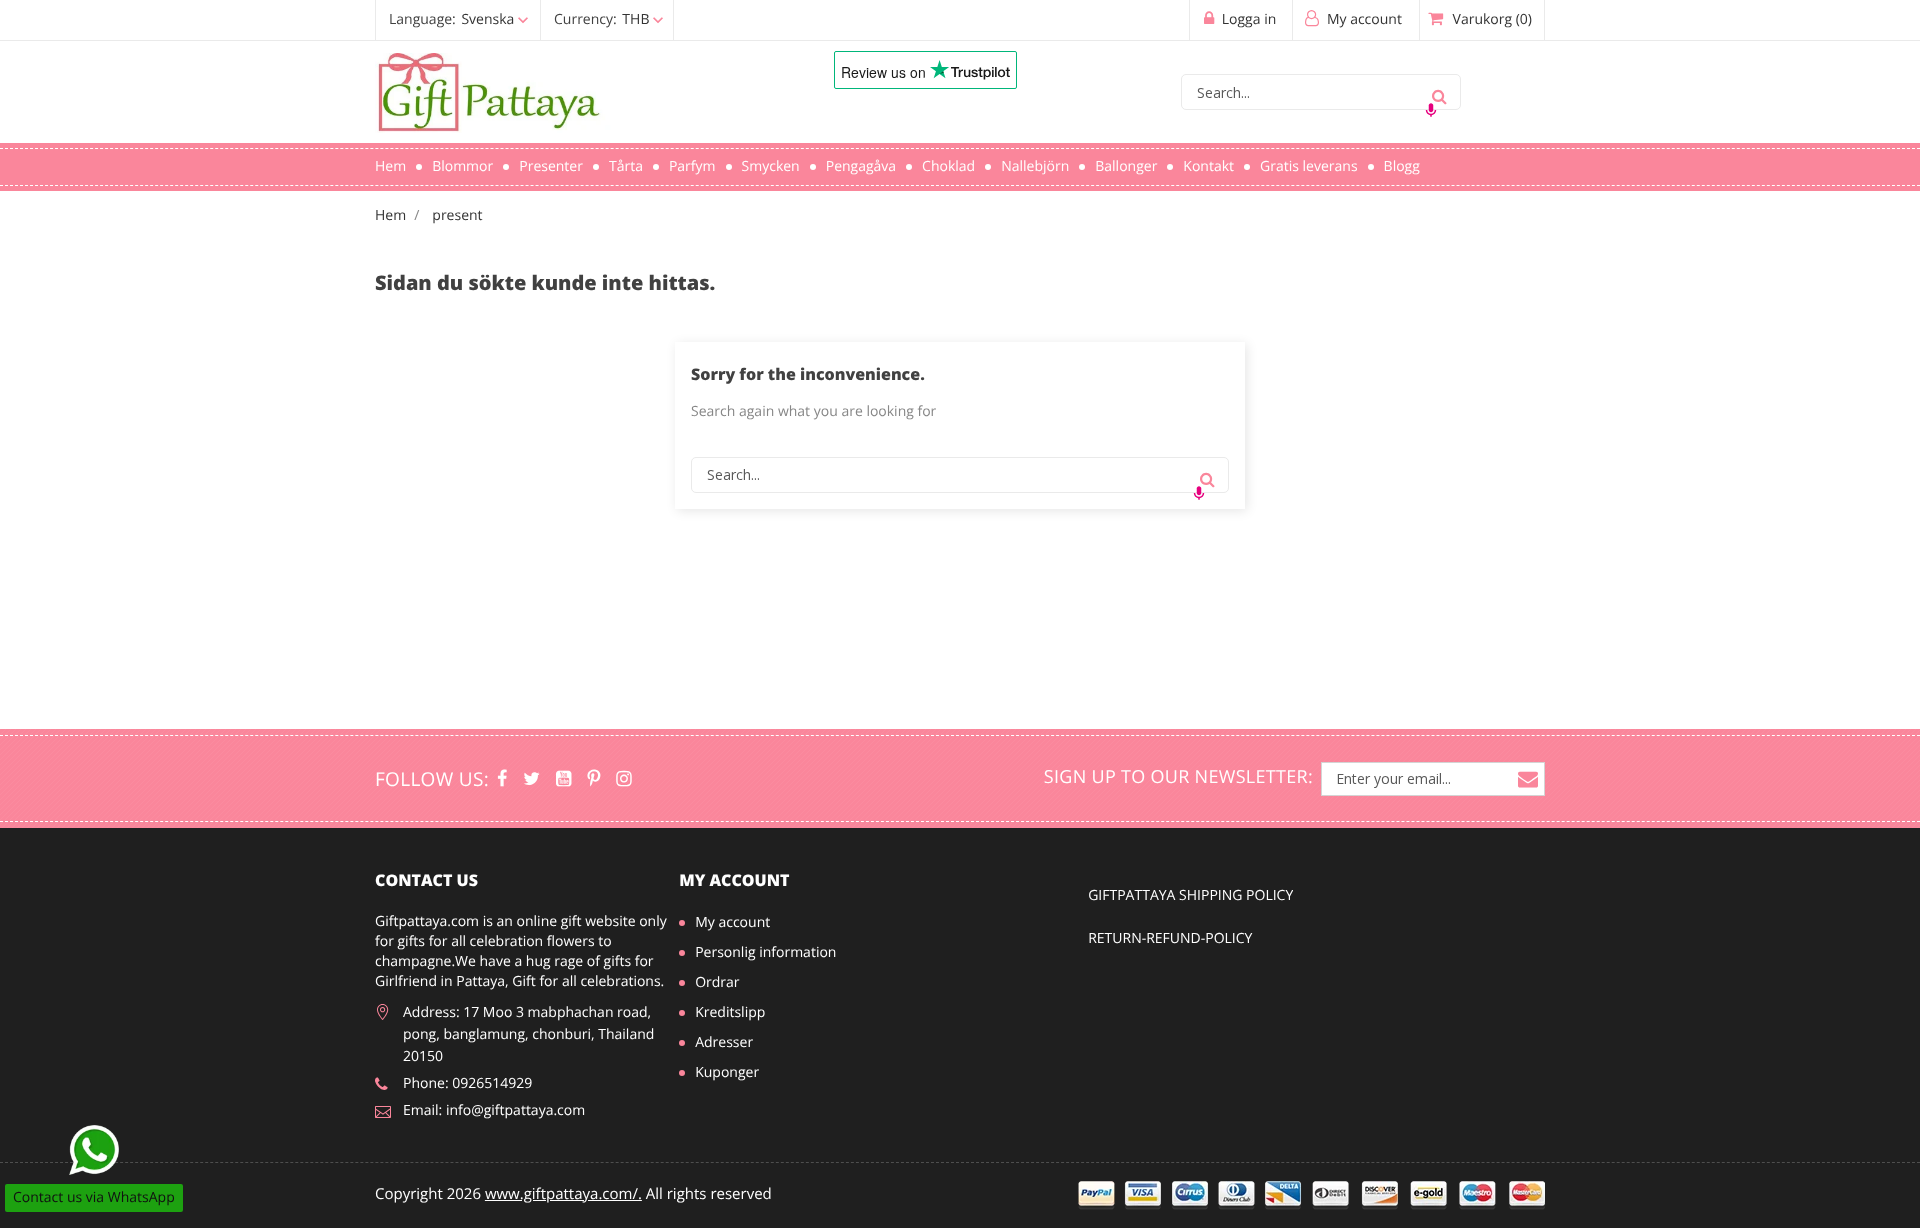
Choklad (948, 166)
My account (734, 880)
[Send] (94, 1150)
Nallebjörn (1035, 166)
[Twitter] (531, 779)
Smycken (771, 166)
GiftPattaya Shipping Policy (1190, 895)
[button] (525, 19)
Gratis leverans (1309, 166)
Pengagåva (861, 166)
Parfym (692, 166)
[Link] (575, 93)
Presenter (551, 166)
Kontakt (1208, 166)
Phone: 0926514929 (467, 1083)
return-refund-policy (1170, 938)
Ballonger (1126, 166)
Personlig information (765, 952)
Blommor (462, 166)
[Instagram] (623, 779)
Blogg (1402, 166)
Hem (390, 166)
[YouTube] (563, 779)
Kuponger (727, 1072)
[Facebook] (502, 779)
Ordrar (717, 982)
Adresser (724, 1042)
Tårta (626, 166)
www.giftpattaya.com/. (563, 1194)
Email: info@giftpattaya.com (494, 1110)
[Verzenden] (1439, 92)
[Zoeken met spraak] (1431, 110)
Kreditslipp (730, 1012)
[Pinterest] (593, 779)
